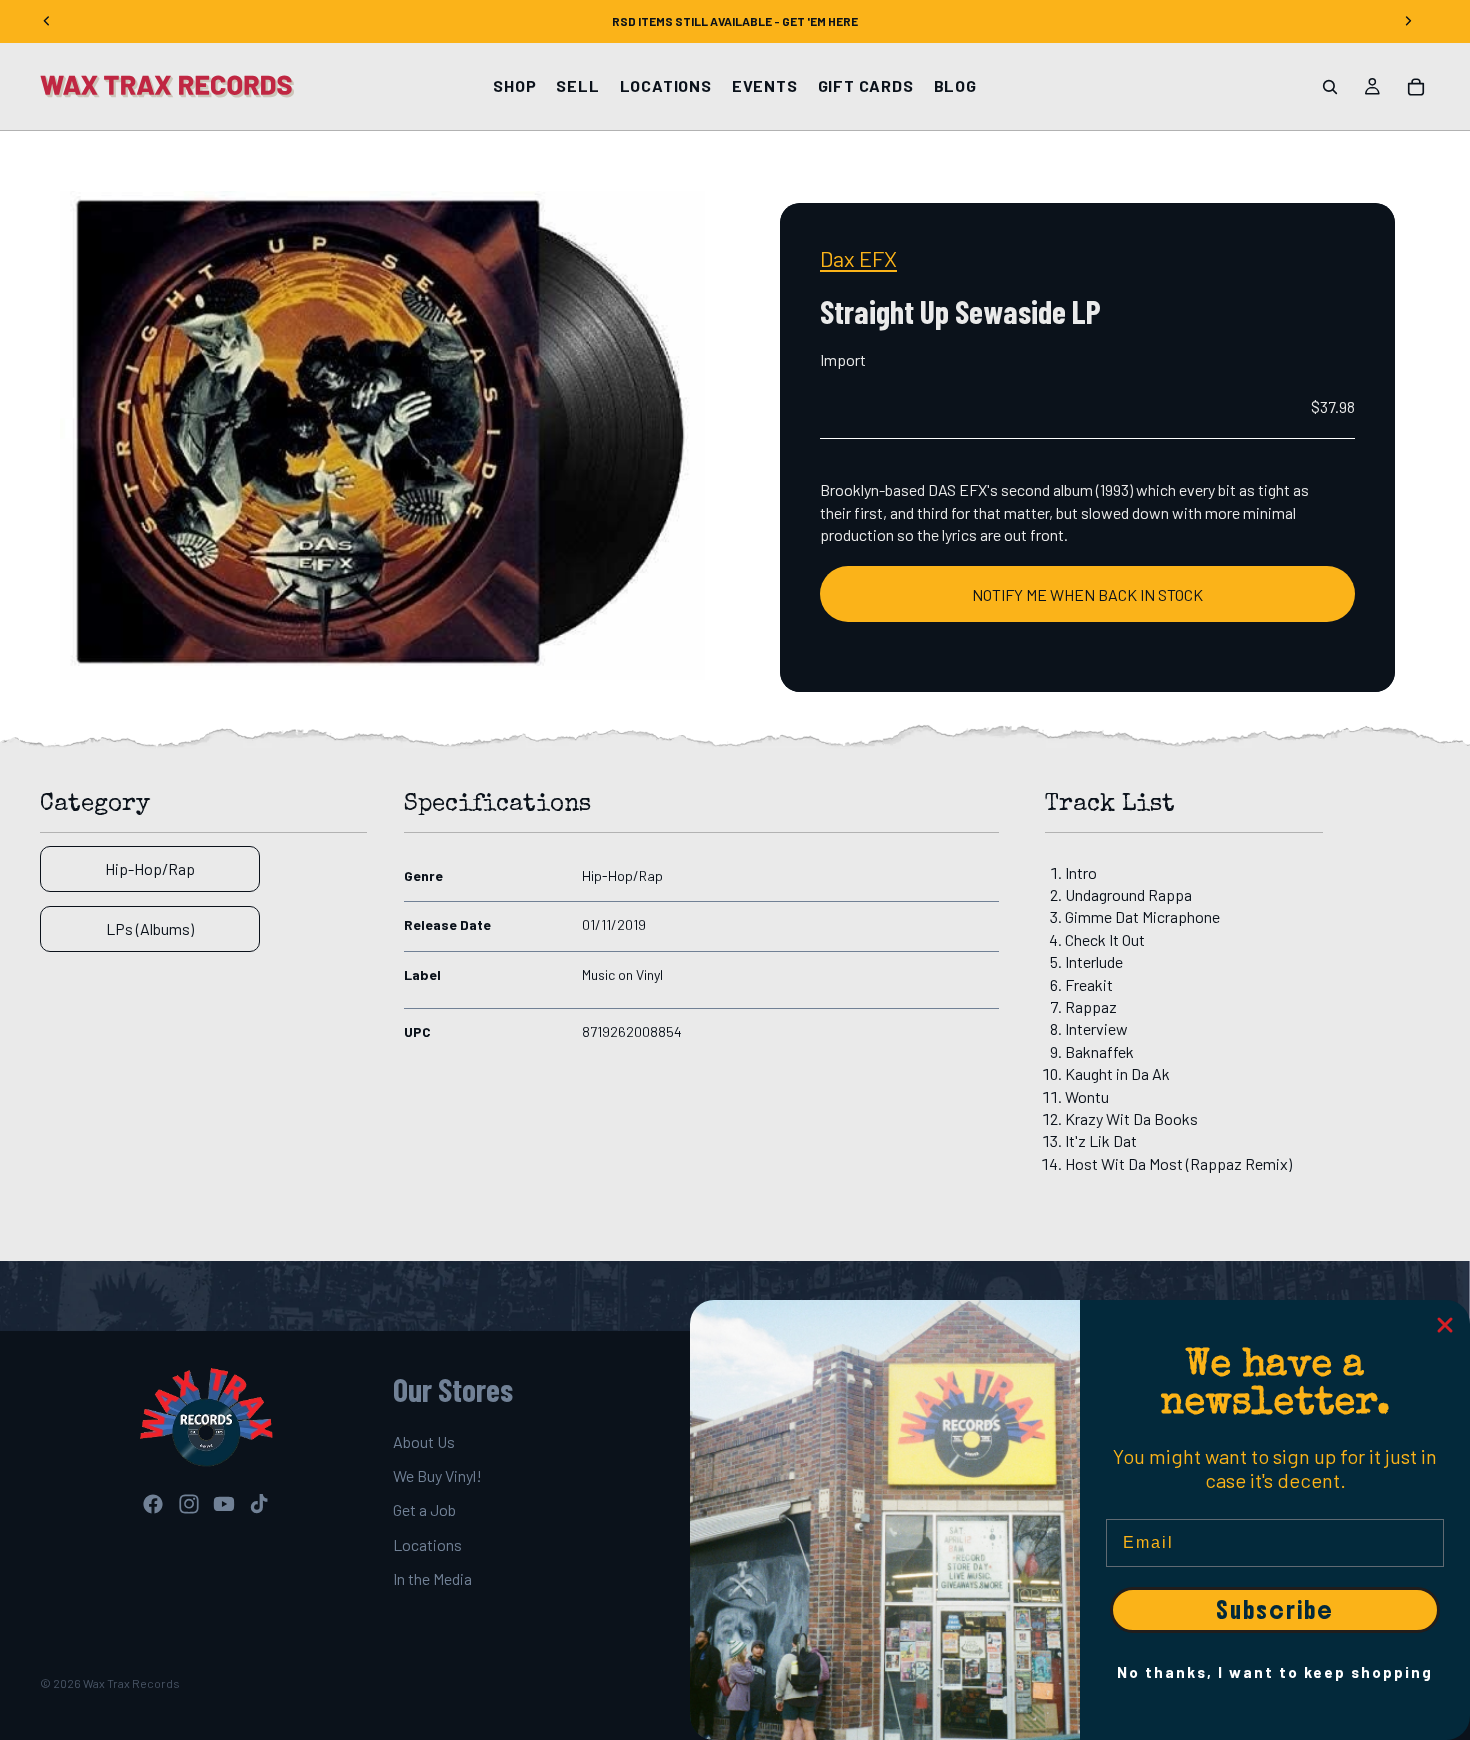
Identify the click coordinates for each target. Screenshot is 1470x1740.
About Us (424, 1441)
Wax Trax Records (131, 1683)
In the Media (432, 1578)
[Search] (1330, 87)
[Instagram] (189, 1505)
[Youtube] (224, 1505)
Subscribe (1275, 1610)
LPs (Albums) (150, 928)
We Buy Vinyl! (437, 1475)
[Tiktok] (259, 1505)
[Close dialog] (1445, 1325)
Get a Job (424, 1510)
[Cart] (1416, 87)
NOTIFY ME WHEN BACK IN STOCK (1087, 594)
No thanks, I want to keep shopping (1275, 1672)
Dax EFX (858, 258)
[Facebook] (153, 1505)
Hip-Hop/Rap (150, 868)
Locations (427, 1544)
